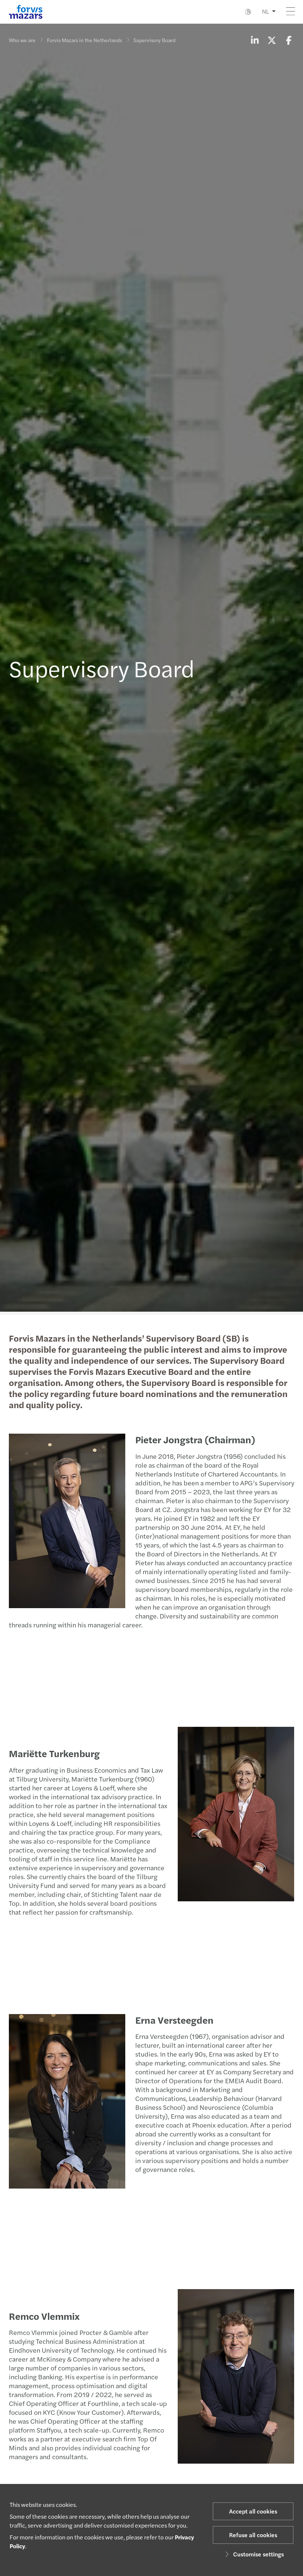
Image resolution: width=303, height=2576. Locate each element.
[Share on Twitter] (272, 40)
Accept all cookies (253, 2511)
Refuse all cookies (253, 2535)
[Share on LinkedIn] (255, 40)
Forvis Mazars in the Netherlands (84, 40)
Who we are (22, 40)
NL (265, 11)
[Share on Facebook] (289, 40)
